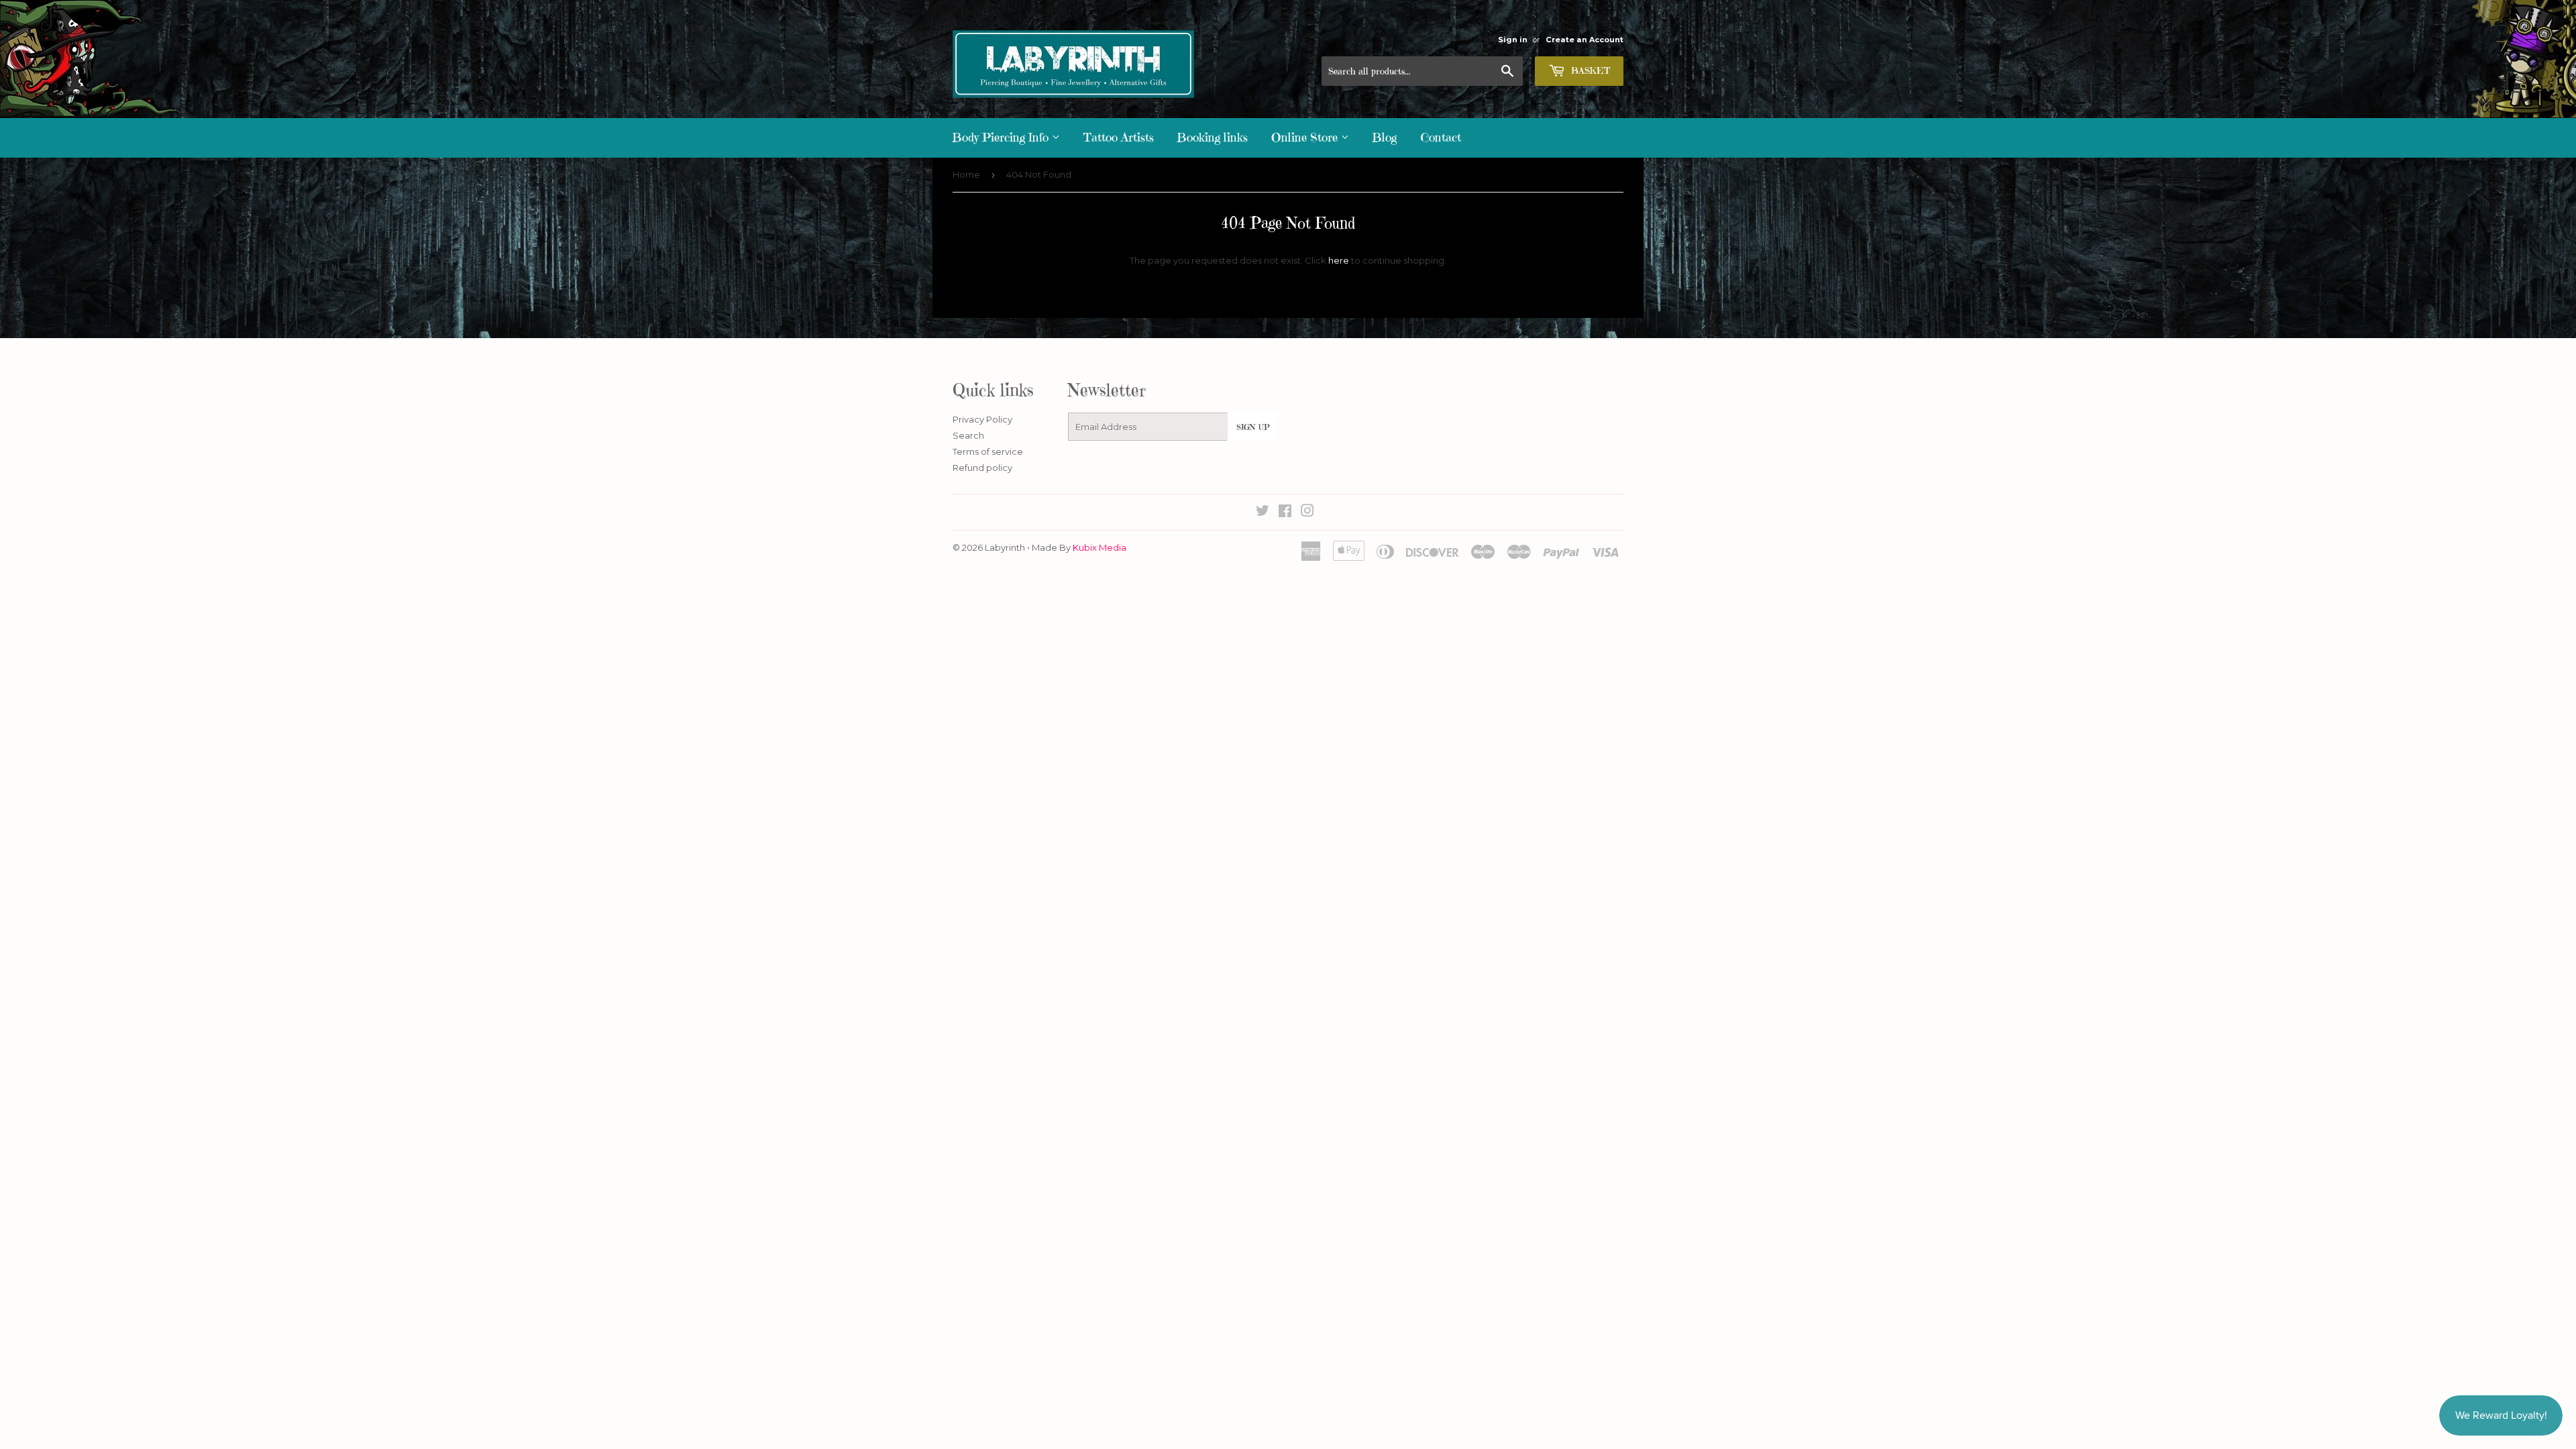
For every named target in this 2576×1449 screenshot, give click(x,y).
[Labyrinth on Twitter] (1263, 513)
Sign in (1513, 40)
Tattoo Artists (1119, 137)
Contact (1441, 137)
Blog (1385, 137)
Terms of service (988, 451)
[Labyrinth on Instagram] (1307, 513)
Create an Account (1585, 40)
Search (968, 435)
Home (966, 174)
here (1339, 260)
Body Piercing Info (1002, 137)
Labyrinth (1005, 547)
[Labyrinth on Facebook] (1285, 513)
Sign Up (1253, 427)
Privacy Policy (982, 419)
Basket (1589, 70)
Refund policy (982, 468)
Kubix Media (1099, 547)
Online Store (1306, 137)
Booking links (1213, 137)
